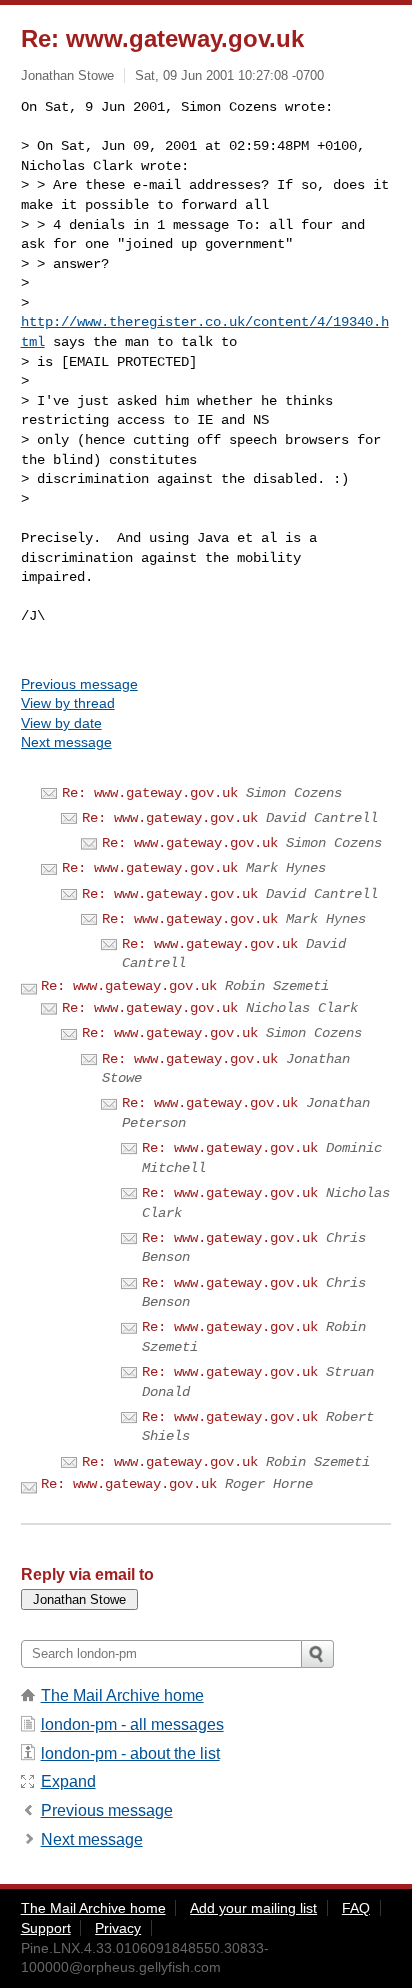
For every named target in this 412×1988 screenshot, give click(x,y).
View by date (61, 723)
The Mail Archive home (122, 1695)
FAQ (356, 1908)
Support (46, 1928)
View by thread (68, 703)
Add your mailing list (253, 1908)
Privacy (118, 1928)
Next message (66, 742)
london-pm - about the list (130, 1753)
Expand (68, 1781)
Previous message (79, 684)
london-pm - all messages (132, 1724)
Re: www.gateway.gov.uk (150, 793)
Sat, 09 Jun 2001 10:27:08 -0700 (229, 75)
